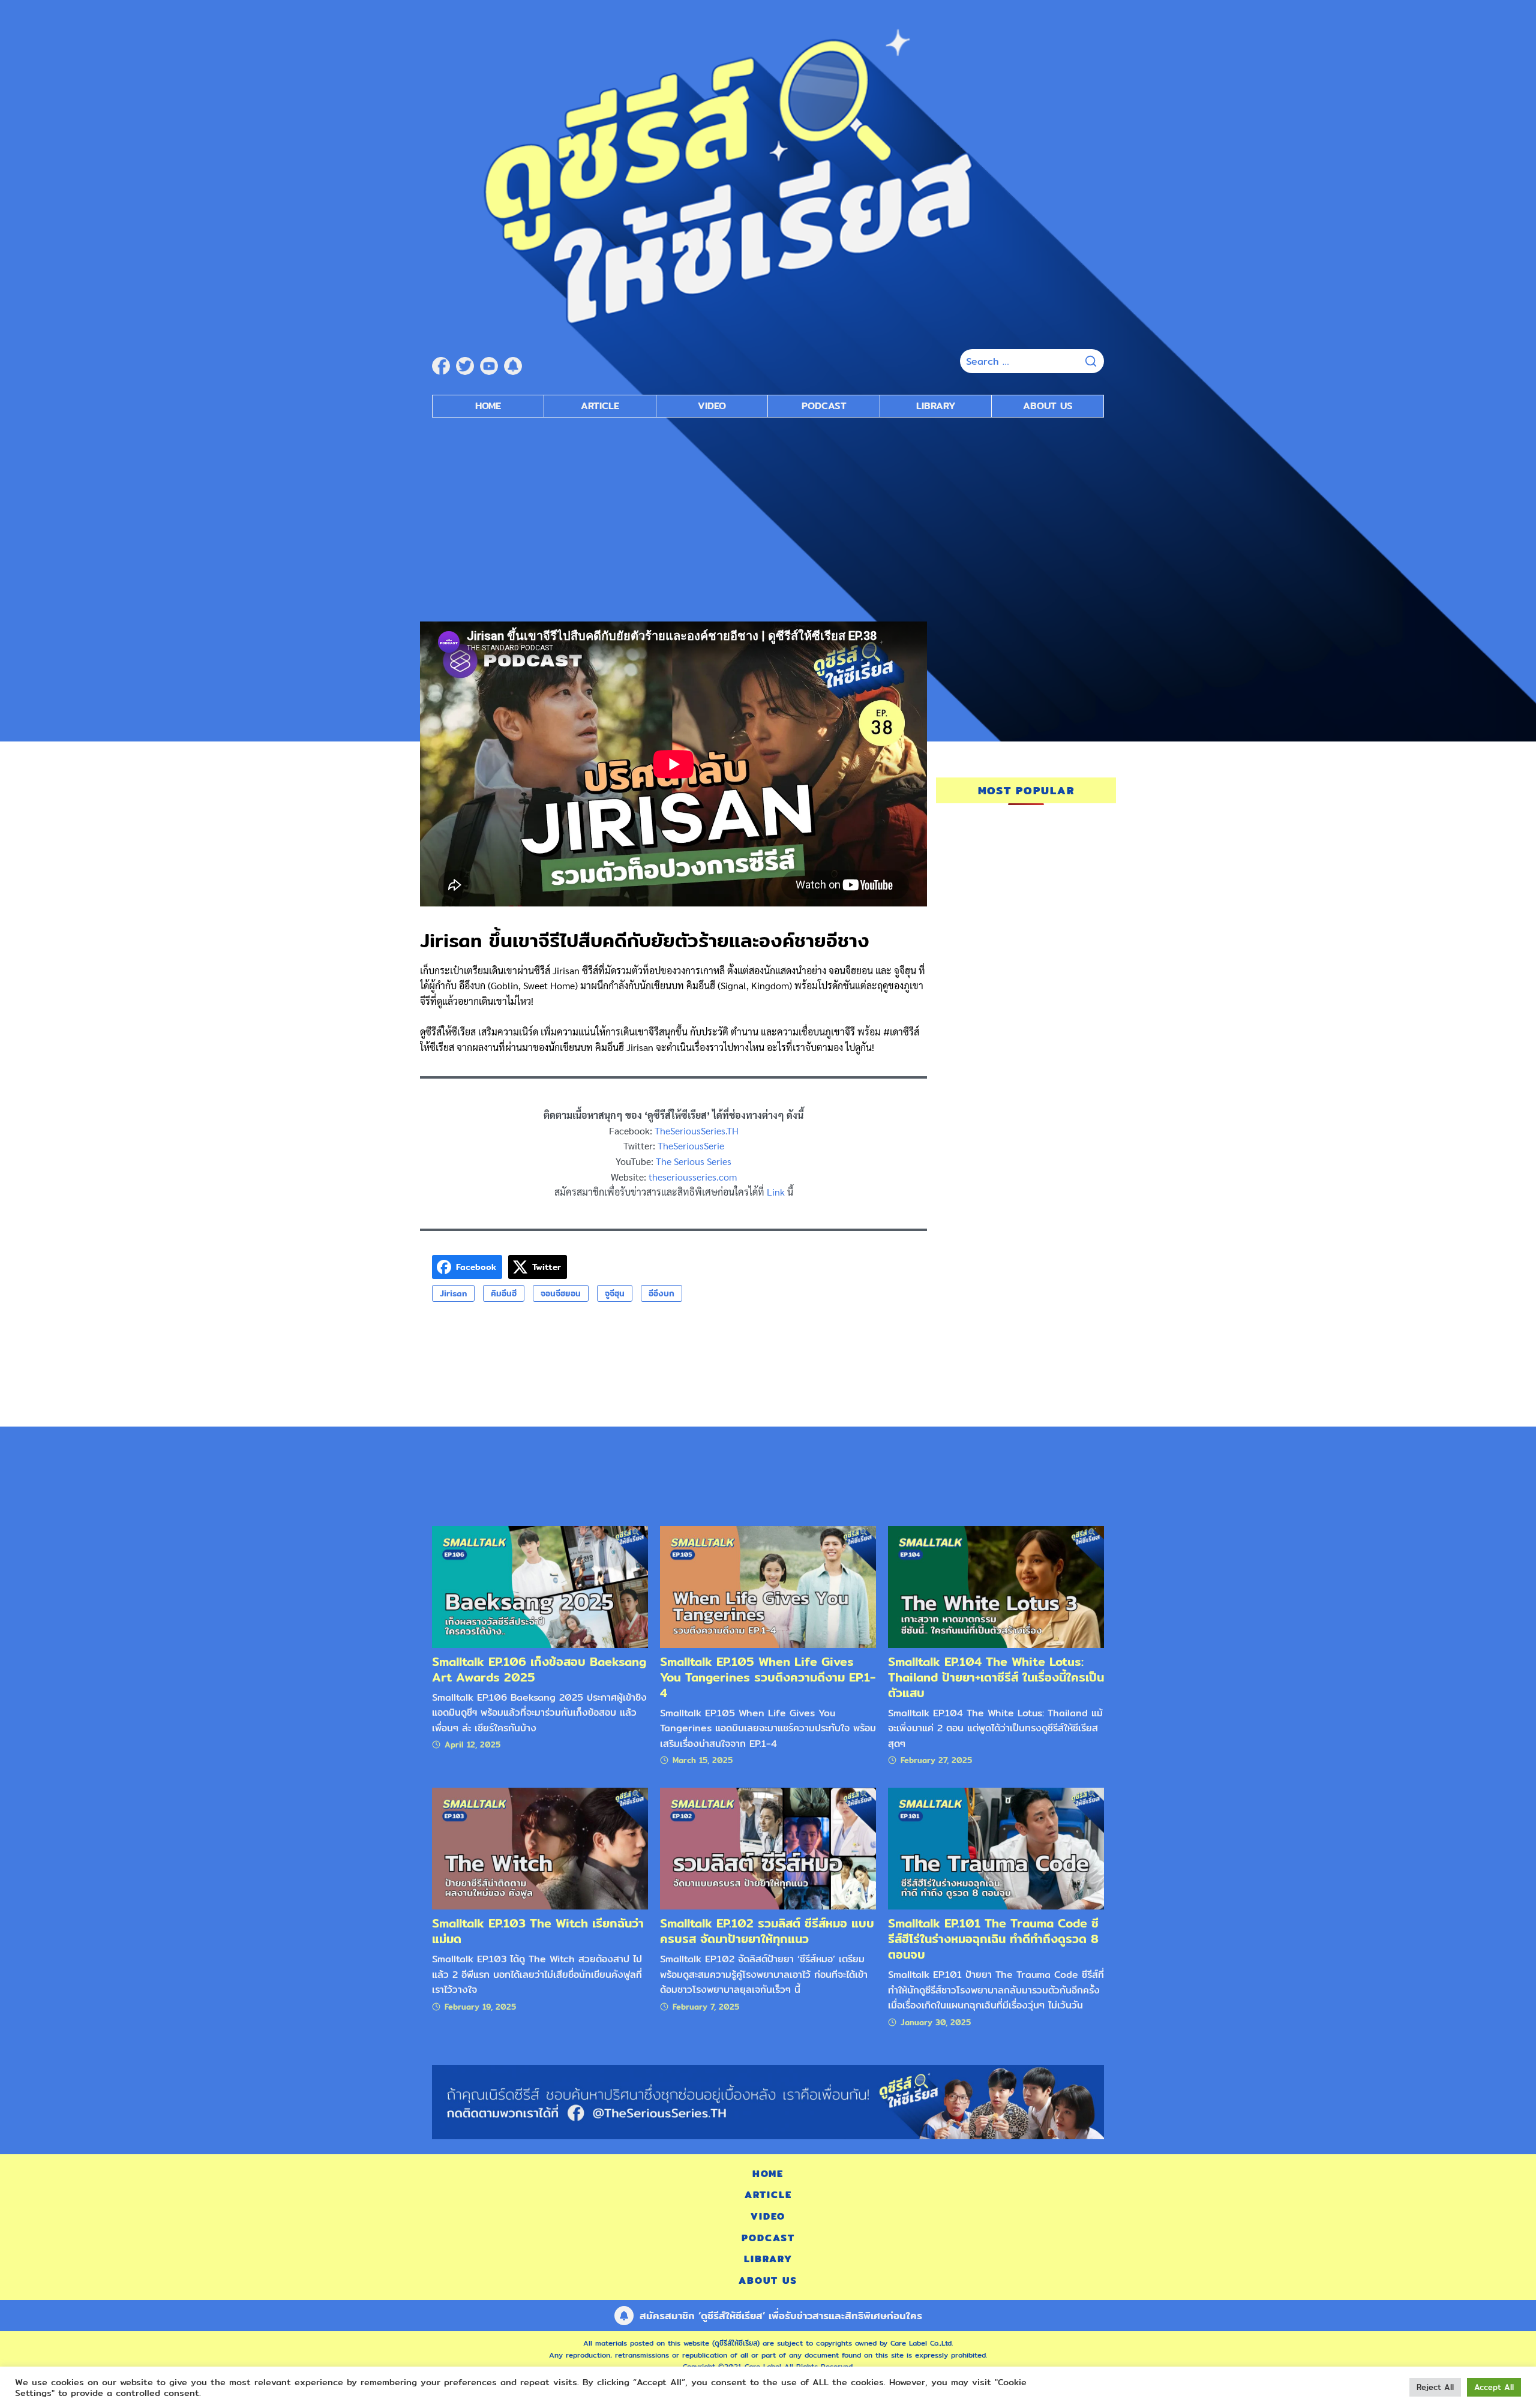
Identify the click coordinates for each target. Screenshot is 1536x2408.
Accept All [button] (1494, 2387)
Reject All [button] (1435, 2387)
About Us (1048, 406)
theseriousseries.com (693, 1177)
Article (600, 406)
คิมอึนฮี (504, 1293)
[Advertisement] (768, 514)
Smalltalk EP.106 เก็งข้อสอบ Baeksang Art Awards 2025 (539, 1669)
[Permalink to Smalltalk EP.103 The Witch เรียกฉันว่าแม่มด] (540, 1848)
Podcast (824, 406)
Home (488, 406)
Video (712, 406)
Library (936, 406)
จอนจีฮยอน (561, 1293)
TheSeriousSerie (691, 1146)
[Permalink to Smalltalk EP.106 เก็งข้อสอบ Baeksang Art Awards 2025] (540, 1586)
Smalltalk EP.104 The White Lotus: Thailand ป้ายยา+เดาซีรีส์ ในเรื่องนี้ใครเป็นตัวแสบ (996, 1677)
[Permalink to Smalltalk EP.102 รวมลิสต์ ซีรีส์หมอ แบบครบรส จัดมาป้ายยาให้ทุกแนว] (768, 1848)
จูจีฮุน (615, 1293)
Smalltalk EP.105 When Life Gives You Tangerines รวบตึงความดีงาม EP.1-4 (768, 1677)
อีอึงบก (661, 1293)
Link (776, 1192)
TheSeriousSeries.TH (697, 1131)
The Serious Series (694, 1161)
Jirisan (453, 1293)
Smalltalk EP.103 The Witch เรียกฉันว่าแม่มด (538, 1931)
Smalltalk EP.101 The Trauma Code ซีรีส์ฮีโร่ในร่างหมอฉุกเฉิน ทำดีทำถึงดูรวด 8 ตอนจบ (993, 1939)
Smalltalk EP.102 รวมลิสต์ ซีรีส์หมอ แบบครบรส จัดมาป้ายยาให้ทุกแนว (767, 1931)
